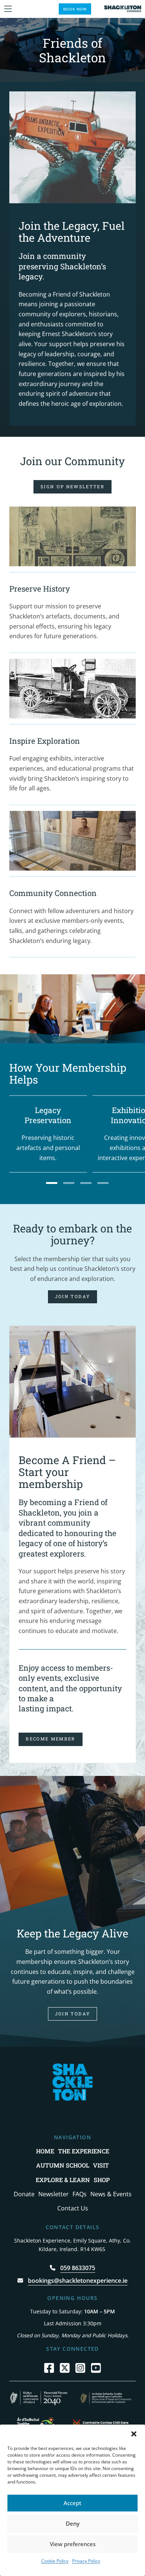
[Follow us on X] (65, 2368)
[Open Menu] (8, 9)
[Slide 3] (86, 1183)
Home (45, 2151)
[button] (134, 2434)
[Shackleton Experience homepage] (72, 2082)
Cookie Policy (55, 2561)
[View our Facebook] (49, 2368)
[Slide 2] (69, 1183)
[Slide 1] (52, 1183)
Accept (72, 2503)
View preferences (73, 2544)
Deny (73, 2523)
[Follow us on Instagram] (80, 2368)
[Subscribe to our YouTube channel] (96, 2368)
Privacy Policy (86, 2561)
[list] (77, 1134)
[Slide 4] (103, 1183)
